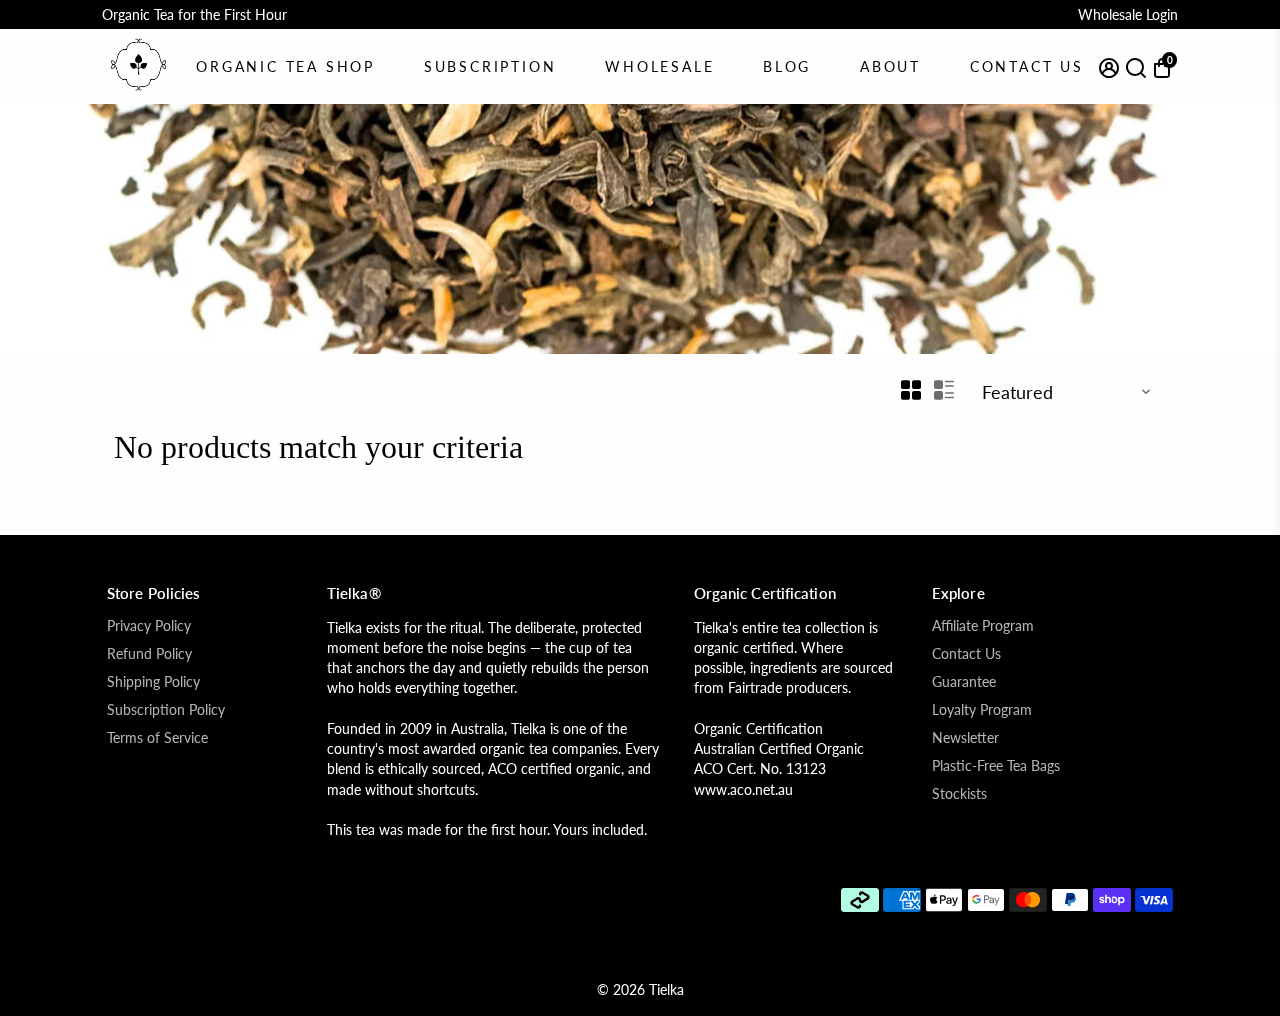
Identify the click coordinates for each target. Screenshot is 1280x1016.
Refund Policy (149, 654)
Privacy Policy (149, 626)
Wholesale (659, 66)
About (890, 66)
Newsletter (965, 738)
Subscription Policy (166, 710)
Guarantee (964, 682)
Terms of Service (157, 738)
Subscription (490, 66)
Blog (787, 66)
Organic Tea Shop (285, 66)
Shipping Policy (153, 682)
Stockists (959, 794)
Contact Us (1027, 66)
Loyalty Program (982, 710)
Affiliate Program (983, 626)
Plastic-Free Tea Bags (996, 766)
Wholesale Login (1128, 14)
